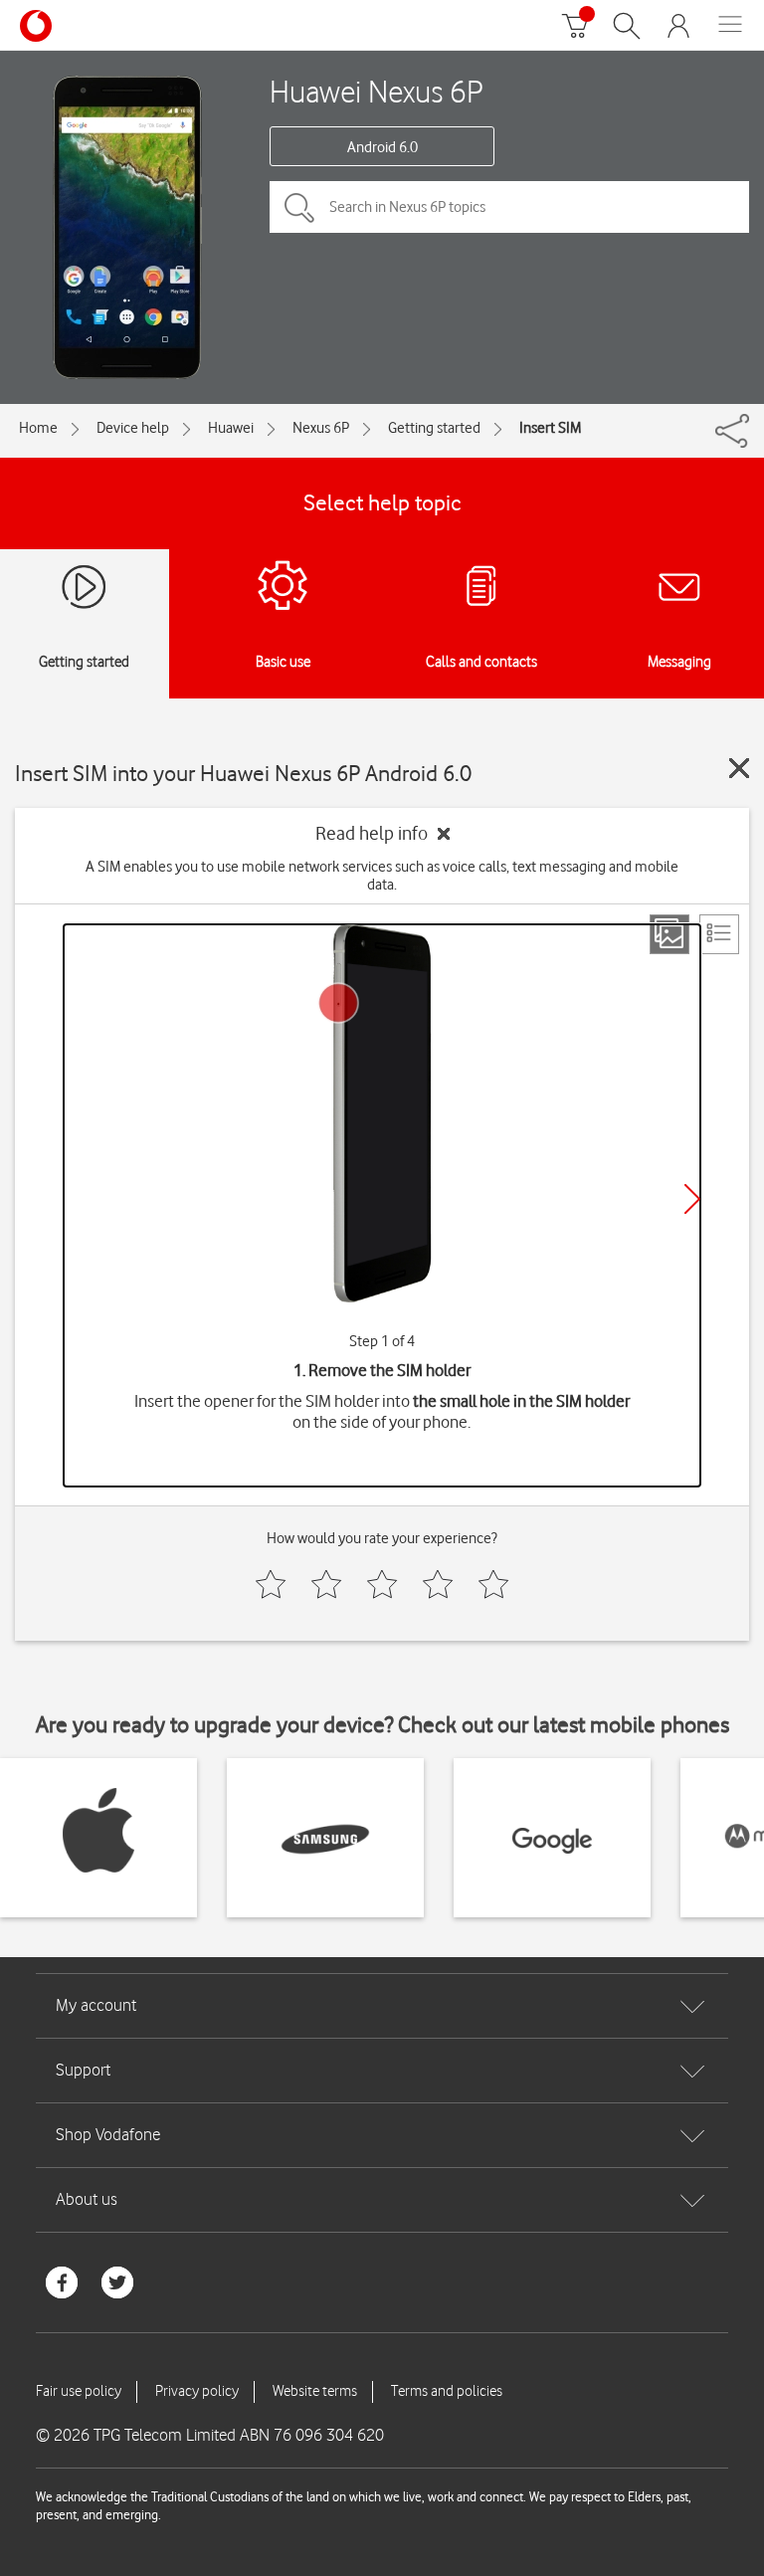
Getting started (434, 428)
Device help (133, 428)
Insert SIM (550, 428)
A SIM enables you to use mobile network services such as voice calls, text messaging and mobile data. (382, 876)
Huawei (231, 428)
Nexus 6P (321, 428)
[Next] (692, 1199)
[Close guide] (739, 768)
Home (38, 428)
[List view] (719, 934)
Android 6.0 (382, 147)
